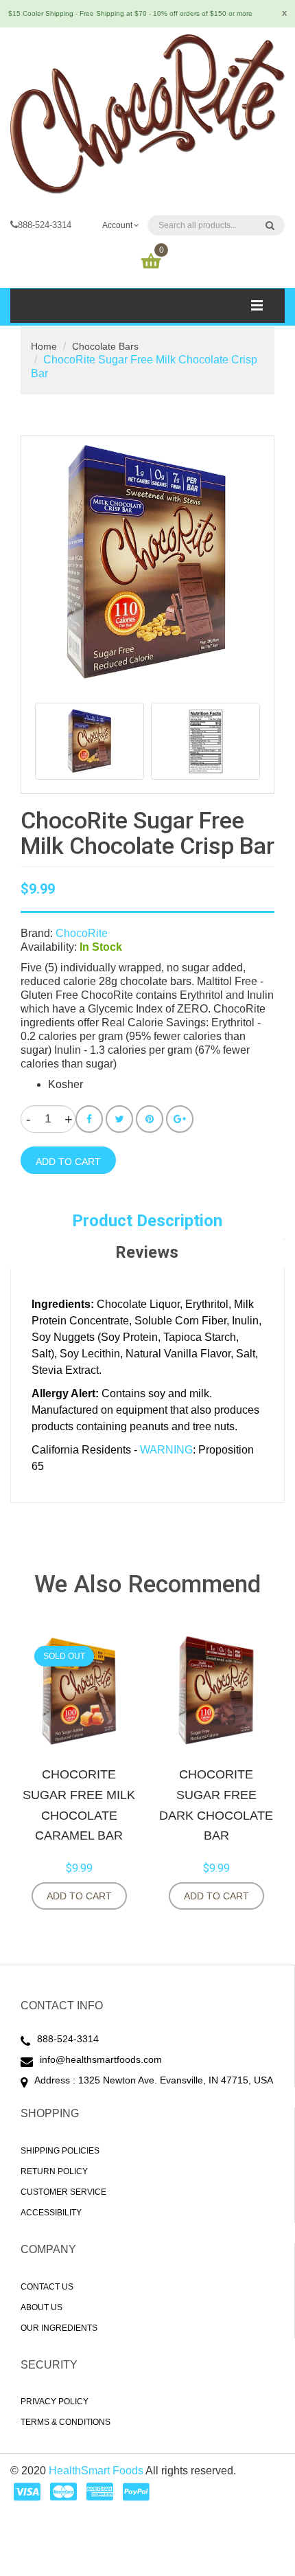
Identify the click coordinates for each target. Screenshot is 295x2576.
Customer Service (63, 2192)
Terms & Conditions (66, 2422)
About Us (42, 2307)
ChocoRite (82, 933)
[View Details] (141, 1896)
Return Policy (54, 2171)
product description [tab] (147, 1221)
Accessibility (51, 2213)
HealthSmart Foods (96, 2471)
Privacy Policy (55, 2402)
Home (44, 346)
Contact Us (47, 2287)
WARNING (166, 1450)
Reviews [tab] (147, 1252)
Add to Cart (79, 1896)
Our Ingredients (59, 2328)
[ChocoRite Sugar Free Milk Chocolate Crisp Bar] (90, 741)
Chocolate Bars (105, 346)
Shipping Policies (60, 2151)
